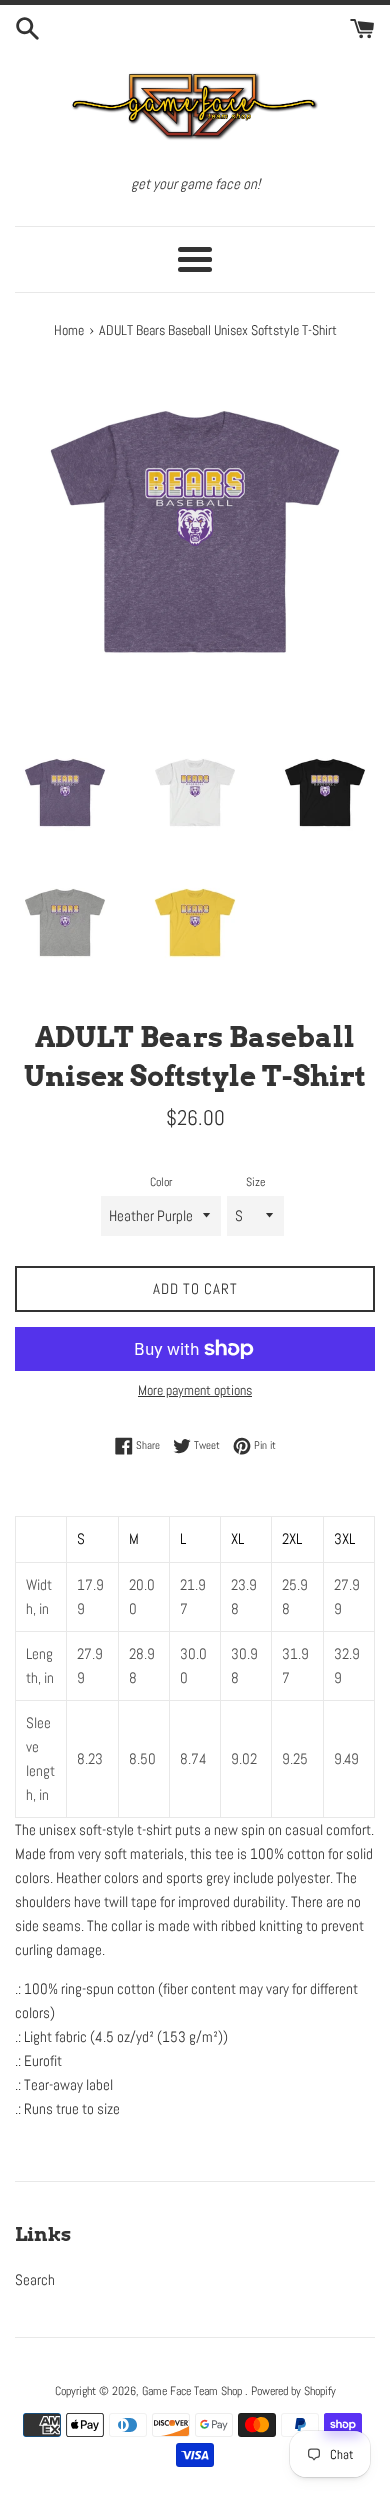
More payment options (195, 1390)
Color (161, 1182)
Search (35, 2279)
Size (255, 1182)
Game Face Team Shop (193, 2391)
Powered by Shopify (293, 2391)
